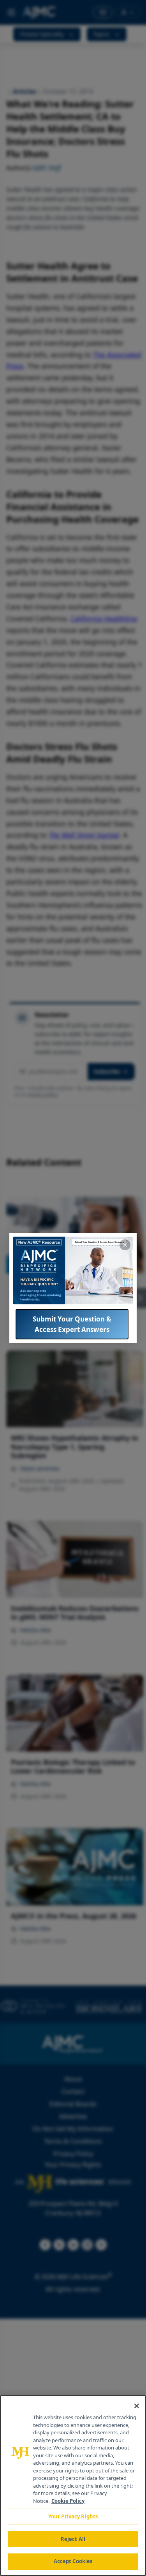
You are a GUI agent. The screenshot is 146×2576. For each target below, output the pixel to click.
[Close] (137, 2406)
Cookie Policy (68, 2501)
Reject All (73, 2539)
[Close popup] (125, 1245)
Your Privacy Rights (73, 2516)
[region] (73, 2486)
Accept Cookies (73, 2561)
